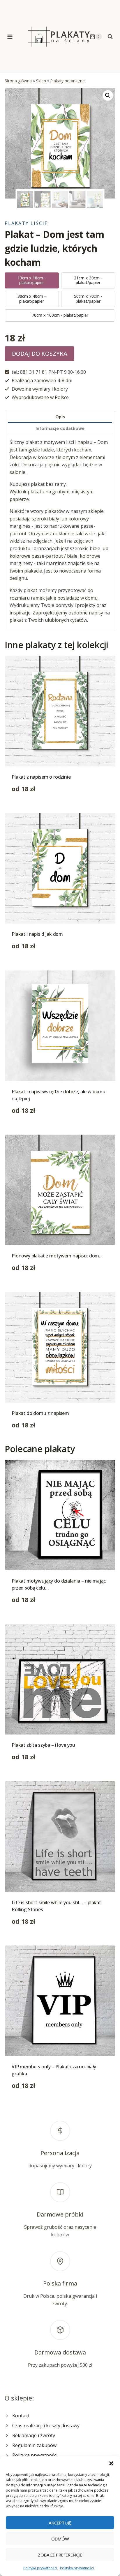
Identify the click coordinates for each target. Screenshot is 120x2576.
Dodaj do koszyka (40, 354)
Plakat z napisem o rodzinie (41, 777)
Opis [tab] (60, 417)
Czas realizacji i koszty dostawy (46, 2426)
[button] (111, 2463)
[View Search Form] (110, 37)
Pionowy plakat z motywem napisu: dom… (57, 1256)
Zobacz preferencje (60, 2555)
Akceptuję (60, 2523)
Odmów (60, 2539)
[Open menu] (10, 37)
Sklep (41, 81)
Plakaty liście (26, 223)
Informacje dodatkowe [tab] (60, 428)
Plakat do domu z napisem (40, 1413)
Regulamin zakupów (34, 2445)
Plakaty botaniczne (68, 81)
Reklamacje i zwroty (34, 2435)
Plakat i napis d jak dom (37, 934)
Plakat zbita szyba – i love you (43, 1745)
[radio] (32, 281)
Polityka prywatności (40, 2568)
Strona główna (18, 81)
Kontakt (21, 2416)
